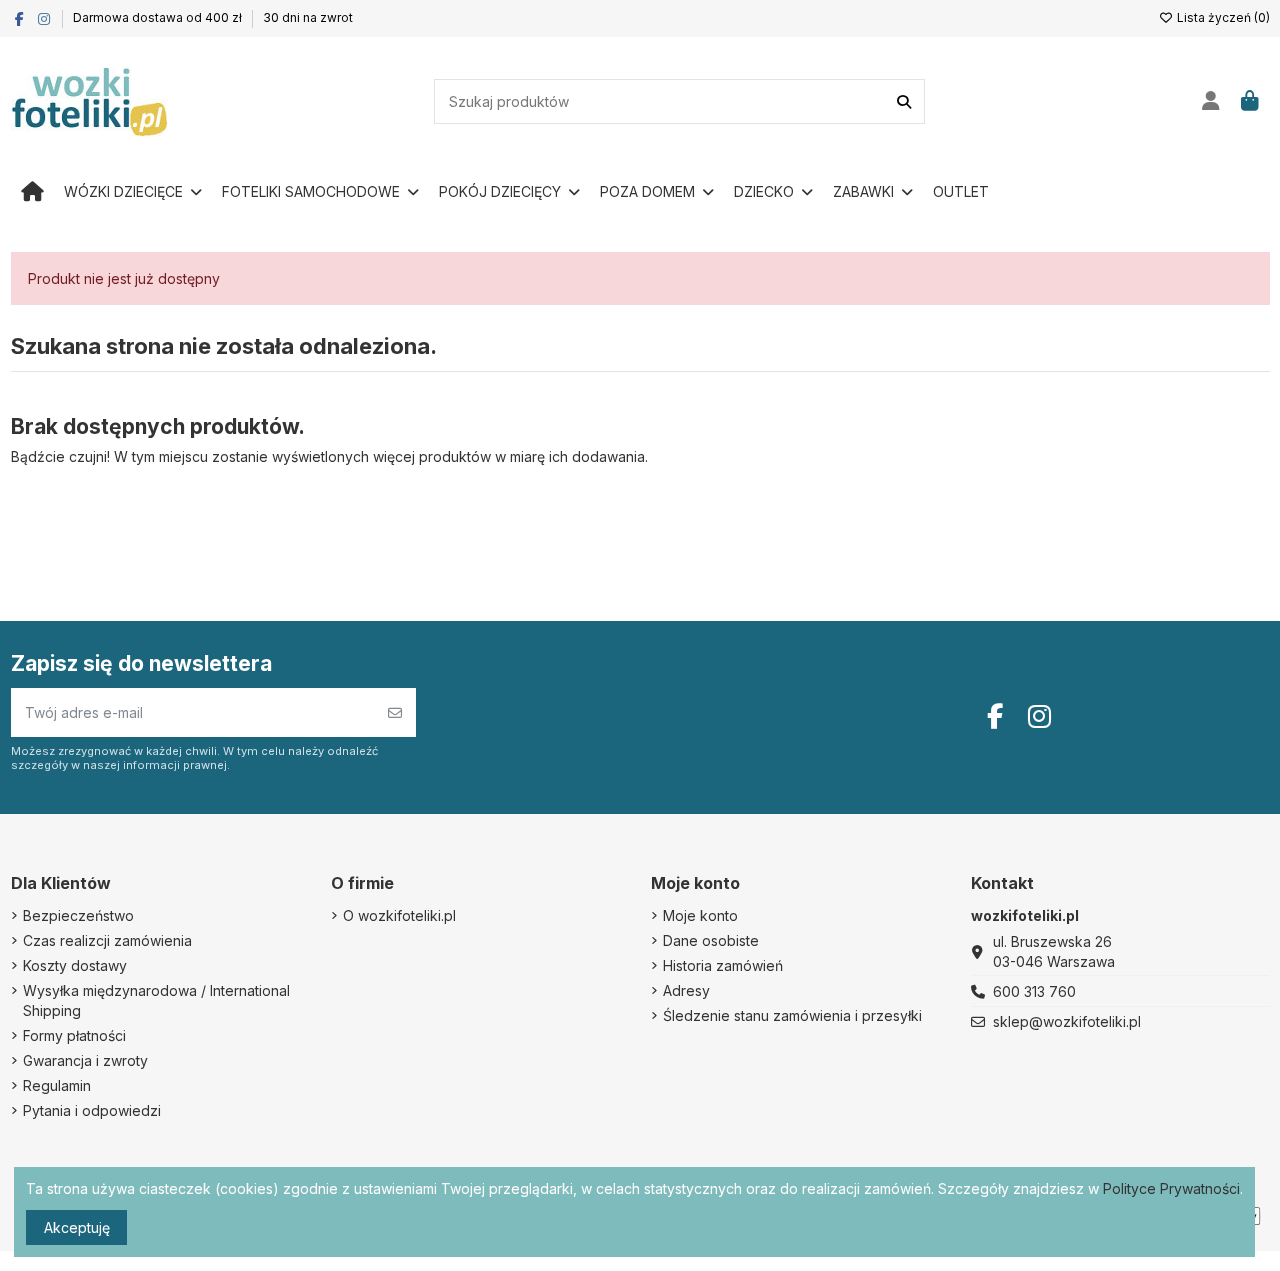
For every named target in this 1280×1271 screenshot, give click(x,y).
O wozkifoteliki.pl (399, 915)
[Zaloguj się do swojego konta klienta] (1211, 102)
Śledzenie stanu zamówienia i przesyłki (792, 1015)
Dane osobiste (711, 940)
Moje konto (700, 915)
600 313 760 (1034, 991)
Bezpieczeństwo (78, 915)
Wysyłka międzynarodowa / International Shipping (156, 1000)
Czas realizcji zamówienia (107, 940)
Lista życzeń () (1222, 17)
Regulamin (57, 1085)
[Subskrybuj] (395, 712)
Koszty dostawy (75, 965)
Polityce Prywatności (1171, 1188)
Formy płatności (74, 1035)
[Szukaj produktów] (904, 101)
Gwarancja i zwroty (85, 1060)
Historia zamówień (723, 965)
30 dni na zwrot (308, 17)
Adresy (686, 990)
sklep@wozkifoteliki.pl (1067, 1021)
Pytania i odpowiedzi (92, 1110)
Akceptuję (77, 1227)
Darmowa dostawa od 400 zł (159, 17)
